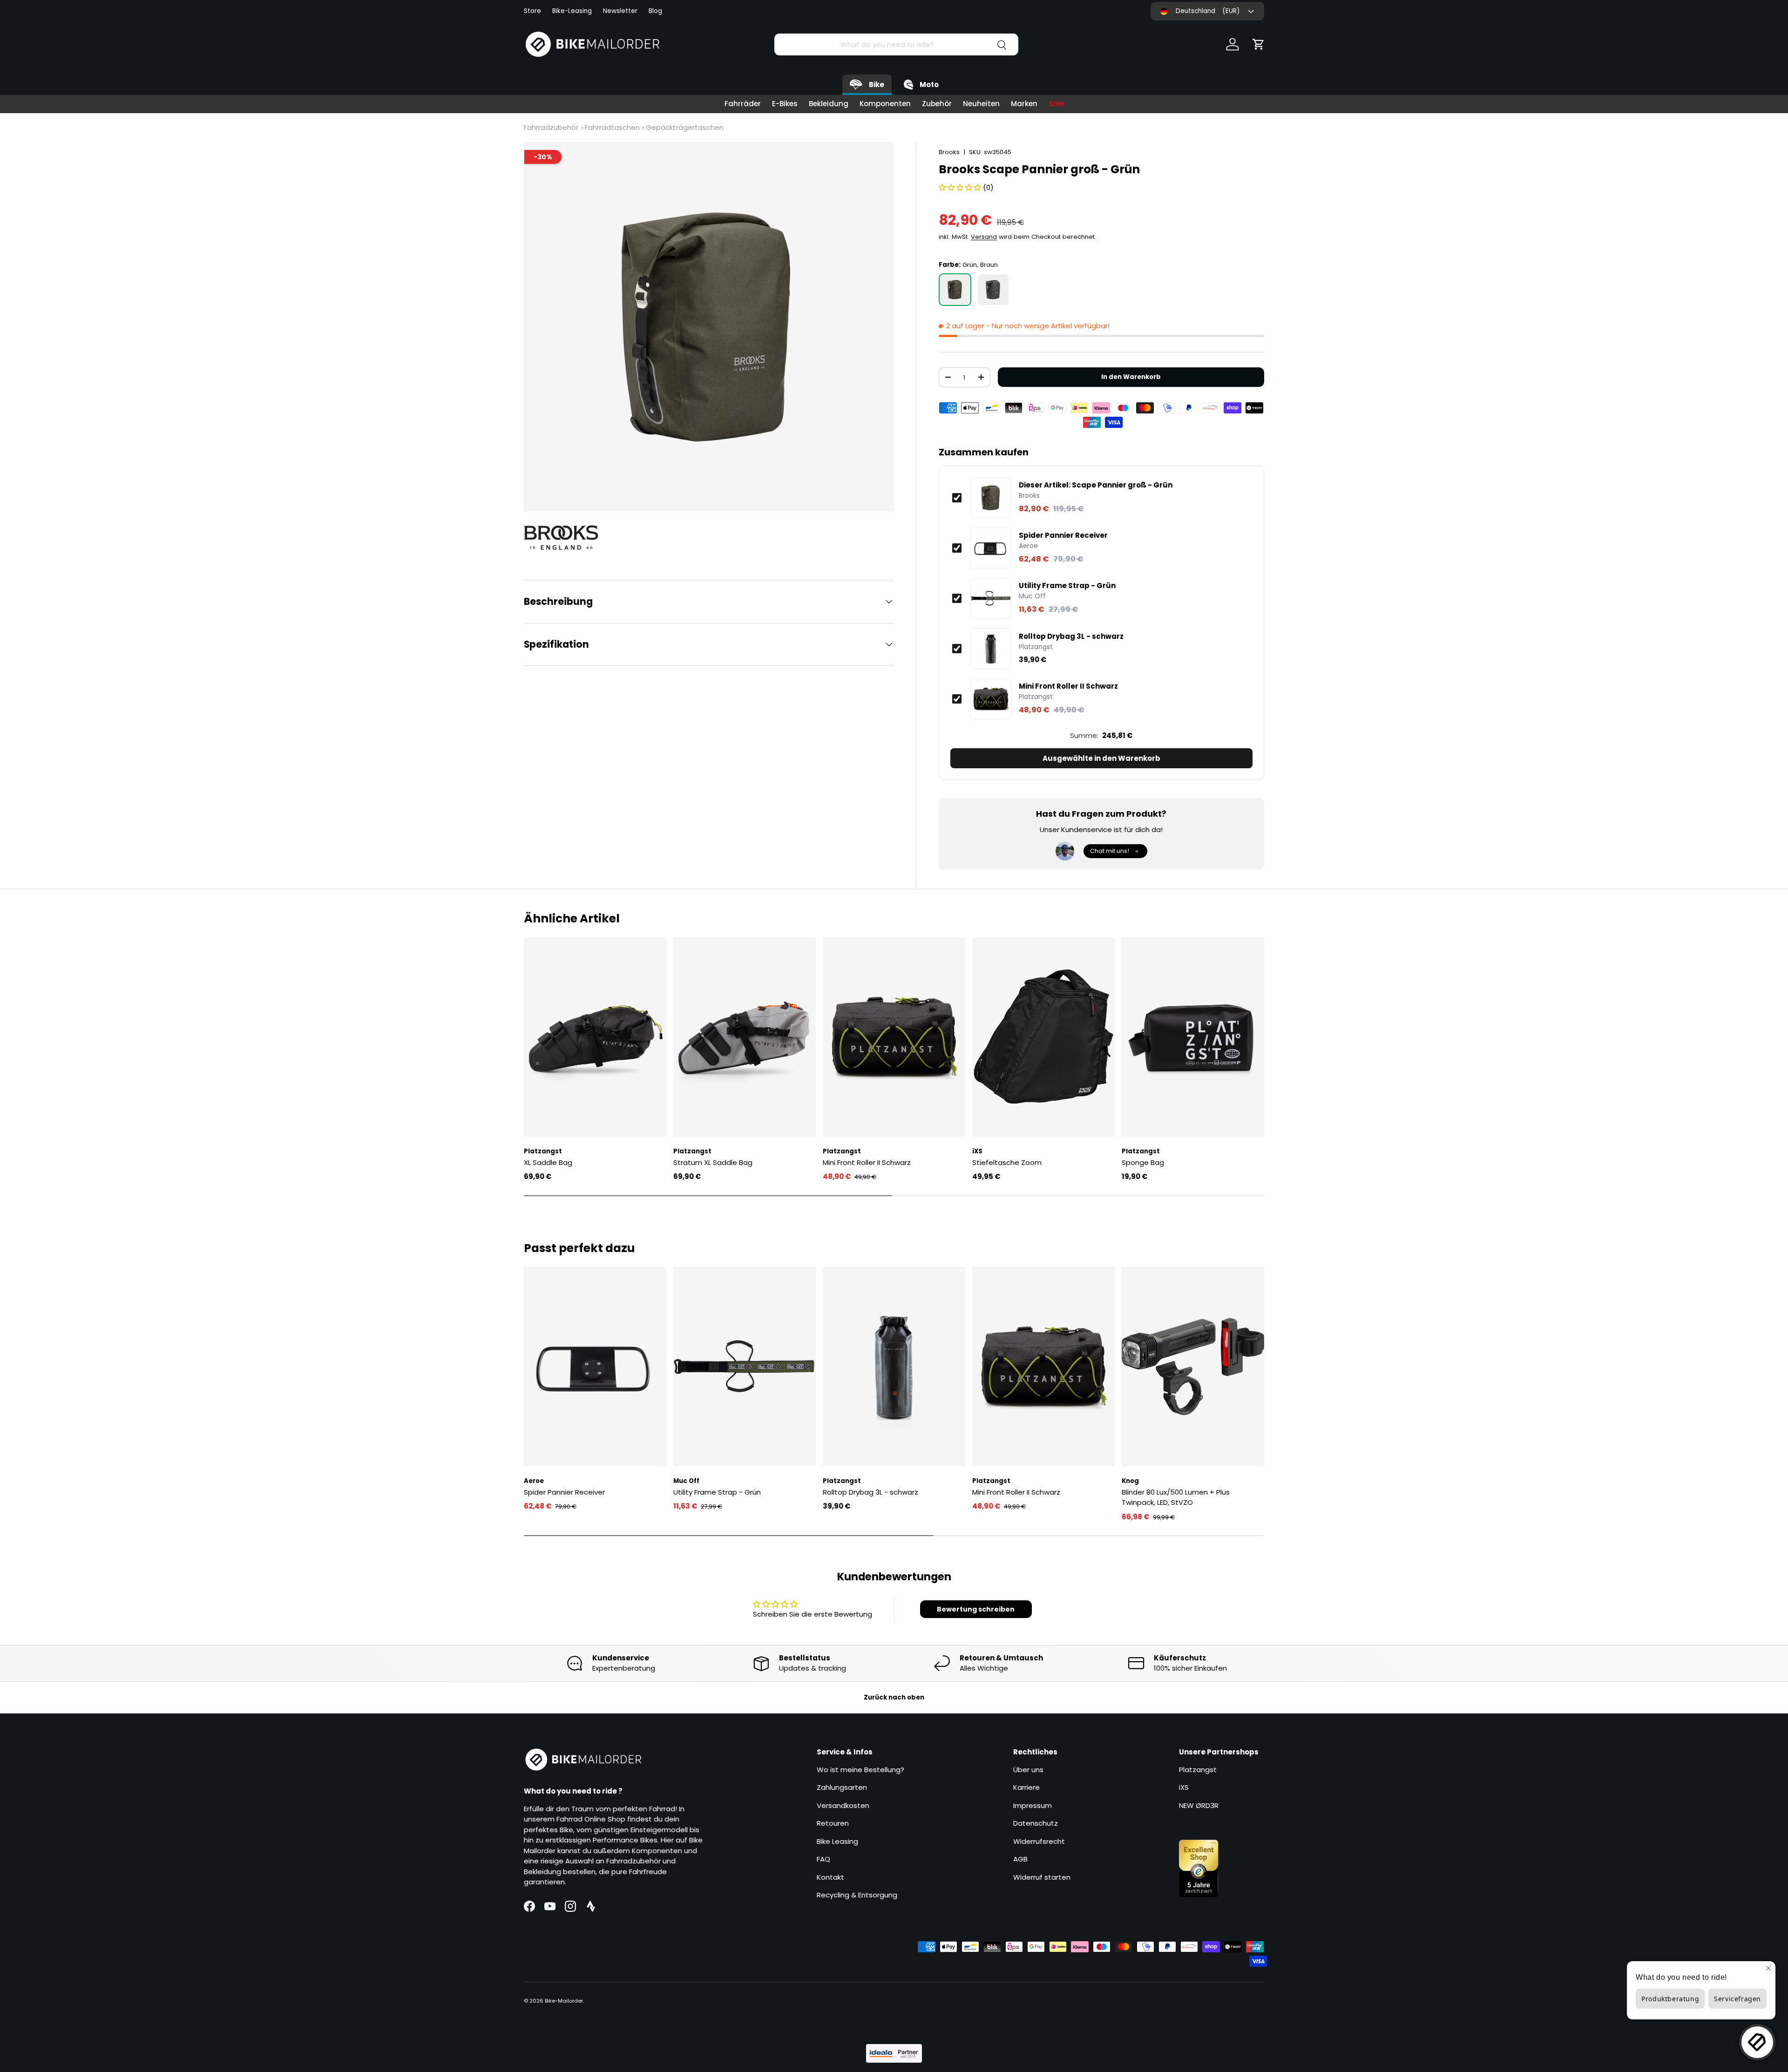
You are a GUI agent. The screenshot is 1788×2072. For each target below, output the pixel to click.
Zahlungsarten (842, 1787)
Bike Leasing (837, 1841)
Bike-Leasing (572, 11)
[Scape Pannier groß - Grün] (955, 290)
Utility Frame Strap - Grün (1067, 586)
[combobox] (896, 44)
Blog (655, 11)
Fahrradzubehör (551, 127)
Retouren (833, 1823)
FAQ (823, 1859)
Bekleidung (829, 104)
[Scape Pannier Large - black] (993, 290)
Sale (1056, 104)
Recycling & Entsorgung (857, 1895)
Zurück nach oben (894, 1697)
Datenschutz (1036, 1823)
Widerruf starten (1042, 1877)
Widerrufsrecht (1039, 1841)
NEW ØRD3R (1199, 1805)
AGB (1020, 1859)
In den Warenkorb (1131, 377)
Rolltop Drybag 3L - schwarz (1071, 636)
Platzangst (1198, 1770)
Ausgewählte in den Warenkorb (1101, 758)
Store (532, 11)
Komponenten (885, 104)
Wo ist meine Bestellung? (860, 1770)
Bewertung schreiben (976, 1609)
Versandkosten (843, 1805)
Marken (1024, 104)
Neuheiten (981, 104)
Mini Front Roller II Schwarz (1068, 686)
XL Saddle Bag (548, 1162)
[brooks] (566, 537)
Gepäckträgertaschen (685, 127)
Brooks (949, 152)
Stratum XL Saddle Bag (713, 1162)
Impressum (1033, 1805)
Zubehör (937, 104)
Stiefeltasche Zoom (1007, 1162)
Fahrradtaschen (612, 127)
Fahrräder (743, 104)
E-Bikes (785, 104)
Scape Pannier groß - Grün (1096, 485)
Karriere (1026, 1787)
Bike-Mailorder (564, 2001)
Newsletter (620, 11)
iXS (1184, 1787)
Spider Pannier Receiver (1063, 535)
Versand (984, 237)
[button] (1259, 44)
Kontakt (830, 1877)
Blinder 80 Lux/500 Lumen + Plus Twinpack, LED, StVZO (1176, 1497)
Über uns (1028, 1770)
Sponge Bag (1143, 1162)
